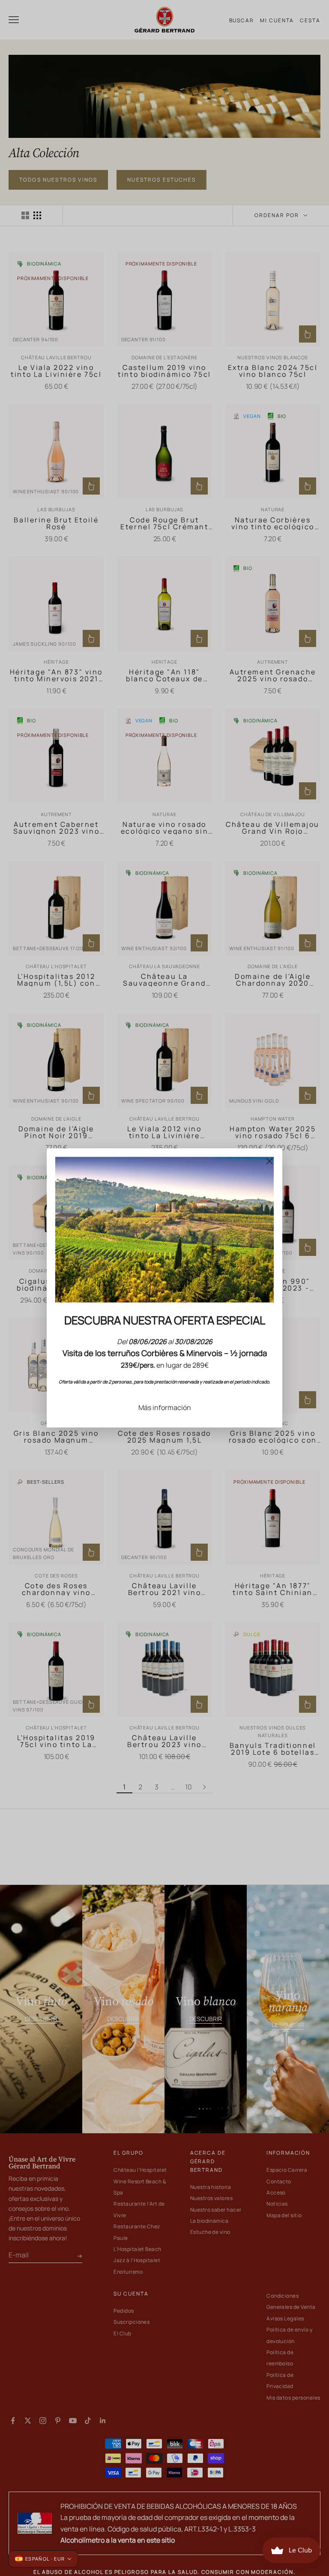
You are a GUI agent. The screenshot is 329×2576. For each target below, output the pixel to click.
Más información (165, 1407)
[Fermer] (269, 1161)
